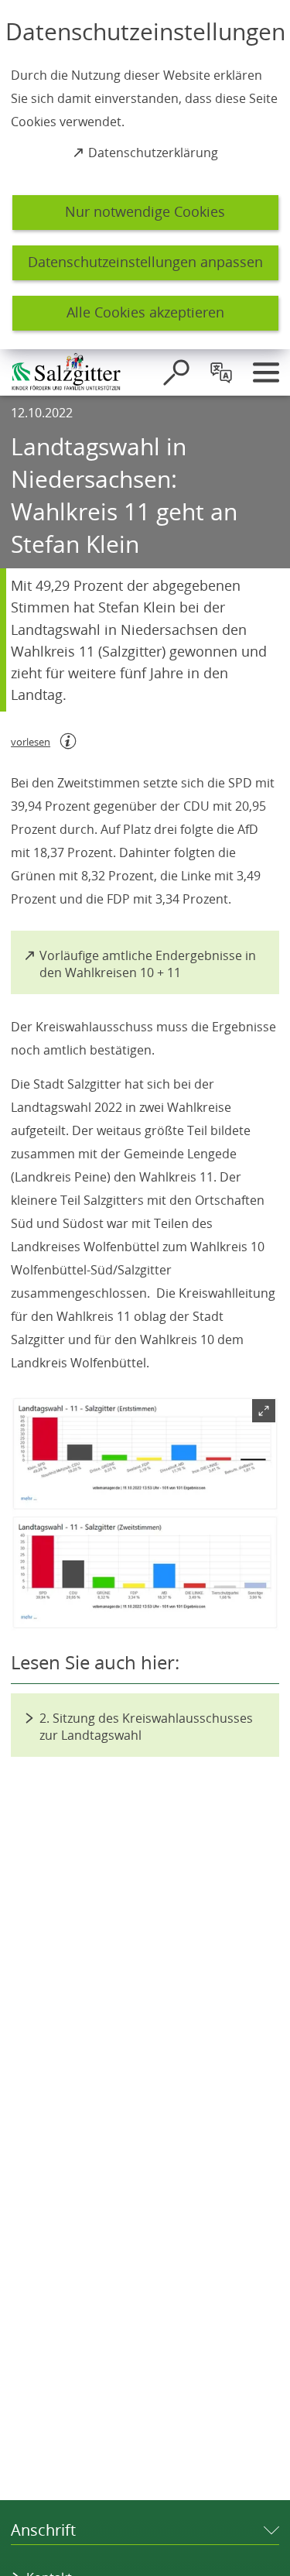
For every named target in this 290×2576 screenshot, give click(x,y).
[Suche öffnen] (176, 372)
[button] (145, 1513)
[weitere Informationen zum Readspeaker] (68, 741)
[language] (221, 372)
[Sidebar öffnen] (266, 372)
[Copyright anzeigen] (261, 1612)
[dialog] (145, 175)
